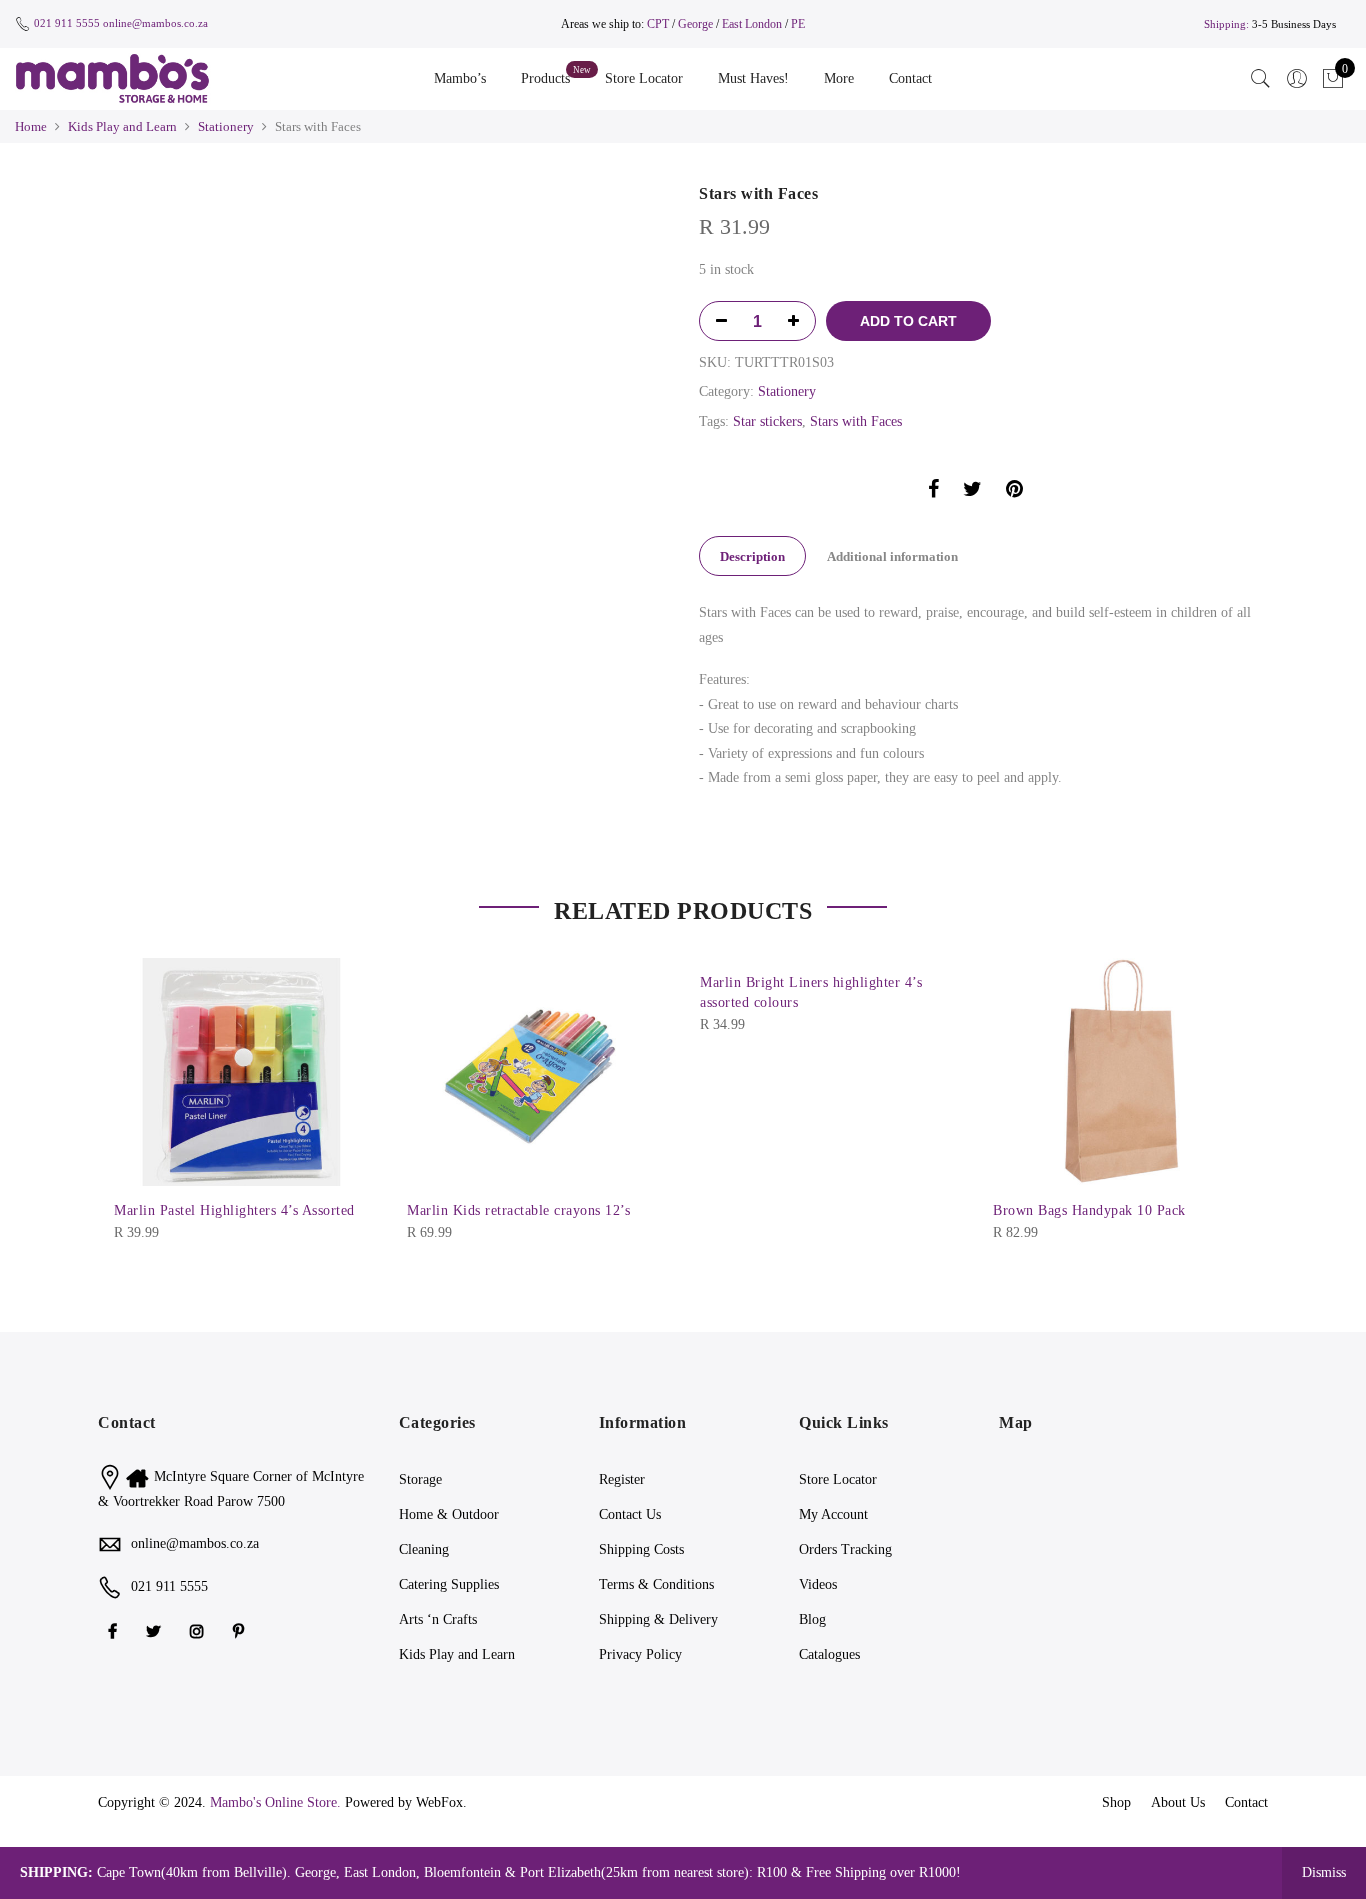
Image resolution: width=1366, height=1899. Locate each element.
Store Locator (644, 78)
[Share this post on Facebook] (933, 492)
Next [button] (633, 195)
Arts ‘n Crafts (438, 1619)
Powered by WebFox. (406, 1802)
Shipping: (1226, 24)
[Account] (1297, 79)
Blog (812, 1619)
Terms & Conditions (656, 1584)
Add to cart (908, 321)
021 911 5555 (67, 23)
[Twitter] (156, 1630)
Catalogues (829, 1654)
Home (31, 126)
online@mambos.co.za (155, 23)
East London (753, 24)
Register (622, 1479)
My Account (833, 1514)
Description (752, 556)
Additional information (892, 556)
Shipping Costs (641, 1549)
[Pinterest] (241, 1630)
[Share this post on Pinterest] (1014, 492)
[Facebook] (115, 1630)
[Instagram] (199, 1630)
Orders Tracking (845, 1549)
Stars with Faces (856, 421)
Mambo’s (460, 78)
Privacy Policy (640, 1654)
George (695, 24)
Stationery (226, 126)
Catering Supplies (449, 1584)
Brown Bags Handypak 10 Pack (1089, 1210)
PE (798, 24)
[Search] (1261, 79)
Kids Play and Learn (122, 126)
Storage (420, 1479)
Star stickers (767, 421)
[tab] (752, 556)
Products (545, 78)
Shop (1116, 1802)
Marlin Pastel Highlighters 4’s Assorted (234, 1210)
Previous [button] (253, 195)
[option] (435, 195)
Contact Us (630, 1514)
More (839, 78)
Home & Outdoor (449, 1514)
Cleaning (424, 1549)
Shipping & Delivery (658, 1619)
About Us (1178, 1802)
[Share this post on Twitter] (972, 492)
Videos (818, 1584)
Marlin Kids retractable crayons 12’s (518, 1210)
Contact (910, 78)
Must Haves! (753, 78)
